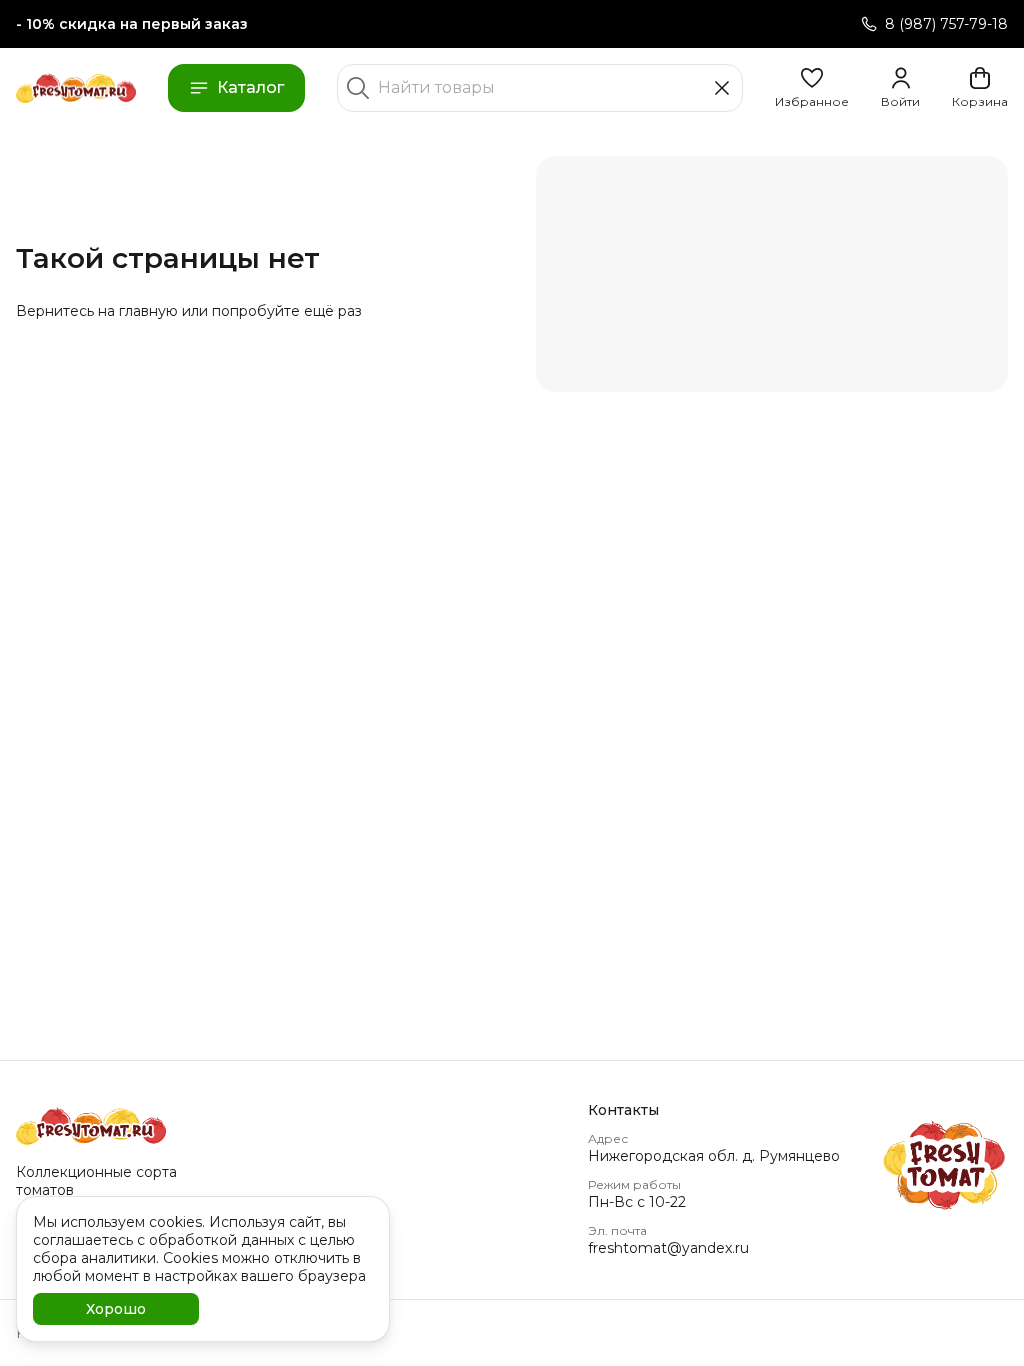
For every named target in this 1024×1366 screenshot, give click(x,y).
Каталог (250, 87)
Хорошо (116, 1309)
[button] (812, 88)
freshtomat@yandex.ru (668, 1248)
